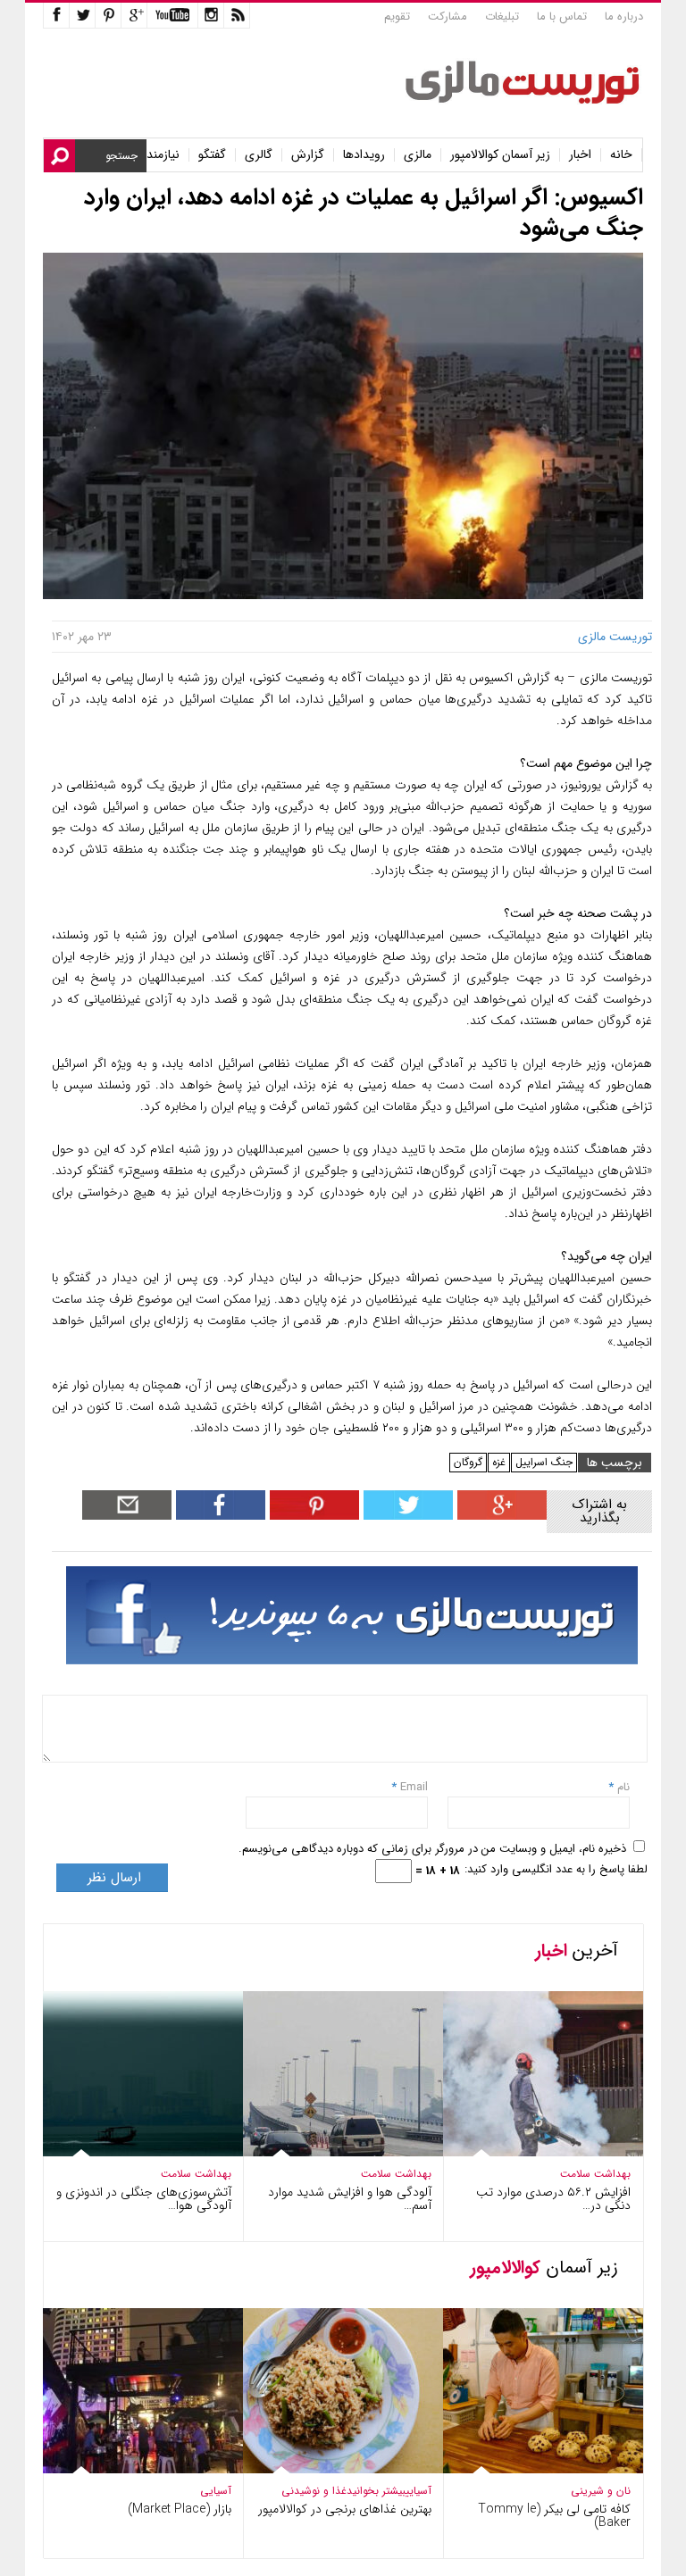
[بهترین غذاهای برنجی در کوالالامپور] (330, 2469)
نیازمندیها (157, 155)
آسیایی (216, 2491)
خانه (621, 155)
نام (622, 1787)
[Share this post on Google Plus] (500, 1516)
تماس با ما (562, 17)
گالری (259, 155)
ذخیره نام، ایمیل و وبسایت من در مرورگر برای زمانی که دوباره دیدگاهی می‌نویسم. (432, 1849)
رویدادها (364, 155)
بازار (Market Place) (180, 2509)
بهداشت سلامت (196, 2174)
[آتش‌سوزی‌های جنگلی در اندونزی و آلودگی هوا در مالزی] (130, 2152)
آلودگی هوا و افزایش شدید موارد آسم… (350, 2199)
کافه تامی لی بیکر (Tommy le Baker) (554, 2516)
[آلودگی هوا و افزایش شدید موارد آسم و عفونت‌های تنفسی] (330, 2152)
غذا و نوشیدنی (314, 2491)
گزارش (308, 155)
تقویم (397, 17)
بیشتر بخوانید (376, 2491)
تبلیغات (502, 17)
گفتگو (212, 155)
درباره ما (624, 17)
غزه (499, 1462)
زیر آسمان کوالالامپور (500, 155)
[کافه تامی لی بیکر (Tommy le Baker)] (531, 2469)
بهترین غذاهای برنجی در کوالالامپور (345, 2509)
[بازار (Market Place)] (130, 2469)
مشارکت (448, 17)
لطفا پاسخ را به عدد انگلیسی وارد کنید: (556, 1869)
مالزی (418, 155)
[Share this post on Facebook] (312, 1516)
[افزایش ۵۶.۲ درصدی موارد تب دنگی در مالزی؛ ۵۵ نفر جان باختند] (531, 2152)
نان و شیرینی (601, 2491)
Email (414, 1787)
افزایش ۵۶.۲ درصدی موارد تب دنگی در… (553, 2199)
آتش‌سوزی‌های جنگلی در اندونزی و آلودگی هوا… (144, 2199)
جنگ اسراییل (544, 1462)
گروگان (468, 1462)
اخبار (580, 155)
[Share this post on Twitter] (406, 1516)
